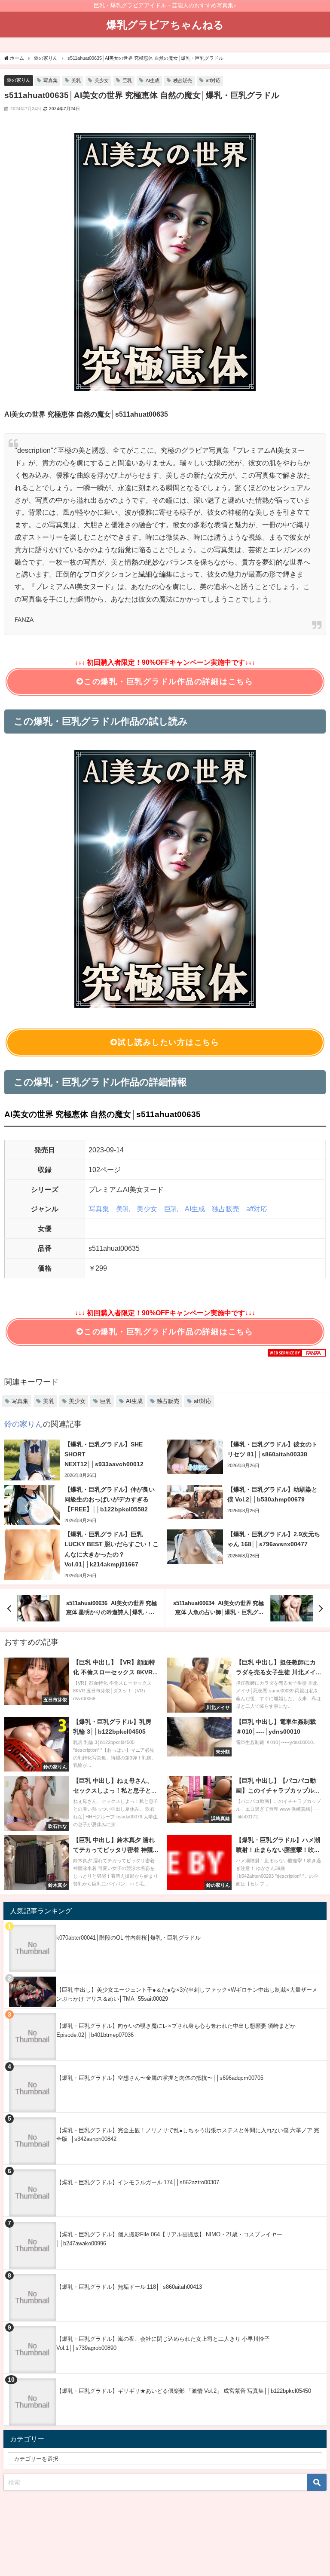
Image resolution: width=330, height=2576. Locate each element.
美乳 (76, 80)
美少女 (102, 80)
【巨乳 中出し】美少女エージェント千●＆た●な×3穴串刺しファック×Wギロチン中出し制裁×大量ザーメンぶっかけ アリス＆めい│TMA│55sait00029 (187, 1994)
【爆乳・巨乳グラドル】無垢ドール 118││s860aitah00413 (129, 2287)
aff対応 (213, 80)
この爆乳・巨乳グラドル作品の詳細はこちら (169, 682)
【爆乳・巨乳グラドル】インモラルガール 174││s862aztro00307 (138, 2182)
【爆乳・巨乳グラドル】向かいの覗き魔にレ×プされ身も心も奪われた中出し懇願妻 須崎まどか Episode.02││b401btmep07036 (176, 2030)
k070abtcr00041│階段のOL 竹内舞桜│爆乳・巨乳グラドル (128, 1938)
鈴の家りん (19, 80)
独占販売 (183, 80)
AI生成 (153, 80)
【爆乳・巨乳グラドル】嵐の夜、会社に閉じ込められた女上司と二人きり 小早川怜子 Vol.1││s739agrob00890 (163, 2343)
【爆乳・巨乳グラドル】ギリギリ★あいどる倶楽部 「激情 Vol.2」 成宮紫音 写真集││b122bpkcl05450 (184, 2391)
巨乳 (127, 80)
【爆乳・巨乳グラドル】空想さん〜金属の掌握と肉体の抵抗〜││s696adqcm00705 (160, 2078)
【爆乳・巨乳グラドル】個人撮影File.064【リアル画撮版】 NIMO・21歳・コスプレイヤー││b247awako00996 (169, 2239)
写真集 (50, 80)
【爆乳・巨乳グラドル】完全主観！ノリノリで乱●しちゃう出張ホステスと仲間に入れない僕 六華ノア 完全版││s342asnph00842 (188, 2135)
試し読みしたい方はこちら (169, 1042)
